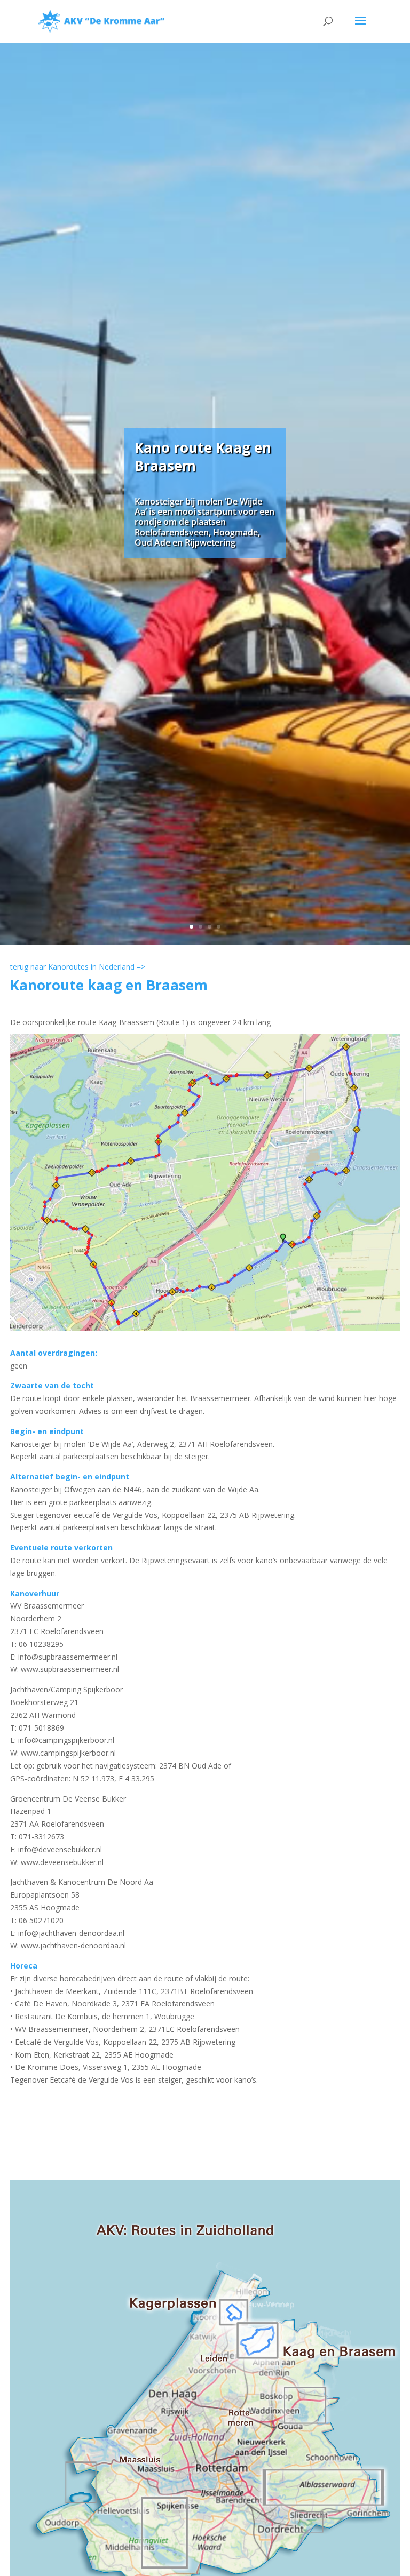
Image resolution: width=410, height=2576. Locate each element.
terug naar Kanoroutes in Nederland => (78, 967)
